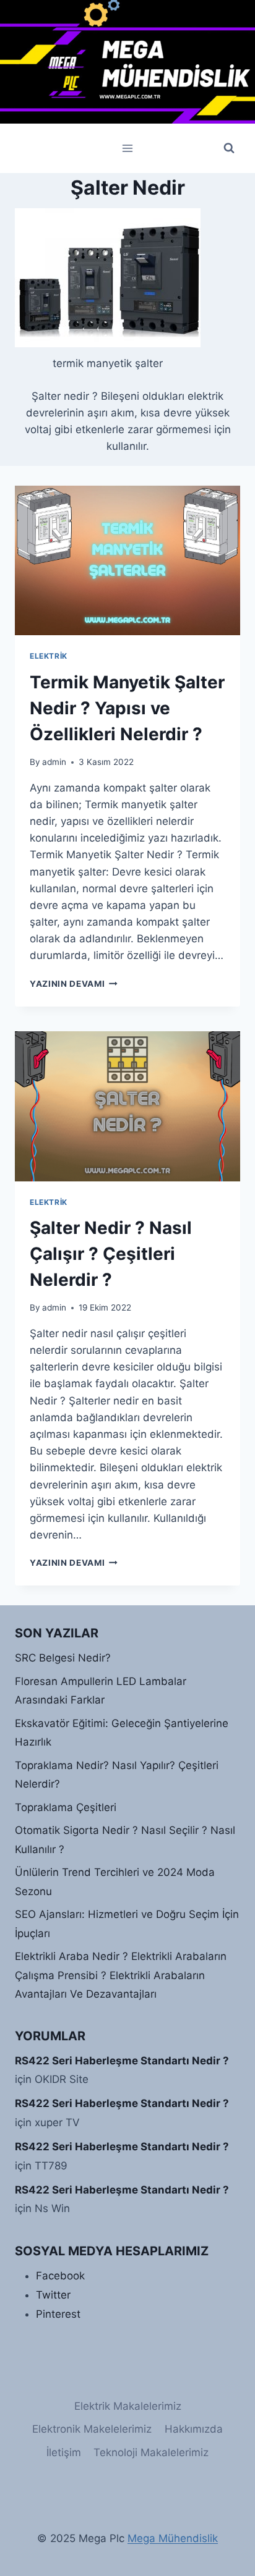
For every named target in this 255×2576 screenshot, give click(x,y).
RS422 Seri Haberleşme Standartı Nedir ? (122, 2061)
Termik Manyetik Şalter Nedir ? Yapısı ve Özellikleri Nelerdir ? (127, 708)
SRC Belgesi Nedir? (63, 1658)
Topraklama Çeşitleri (66, 1807)
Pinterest (58, 2314)
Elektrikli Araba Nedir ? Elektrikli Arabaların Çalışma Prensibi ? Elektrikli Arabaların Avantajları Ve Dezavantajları (121, 1975)
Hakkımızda (194, 2429)
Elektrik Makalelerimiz (128, 2406)
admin (54, 762)
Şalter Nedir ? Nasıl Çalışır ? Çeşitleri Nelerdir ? (111, 1254)
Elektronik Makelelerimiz (92, 2429)
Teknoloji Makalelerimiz (151, 2452)
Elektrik (49, 656)
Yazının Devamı (74, 984)
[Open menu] (128, 148)
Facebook (60, 2276)
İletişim (64, 2452)
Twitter (53, 2295)
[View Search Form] (229, 148)
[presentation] (127, 561)
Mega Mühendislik (173, 2538)
